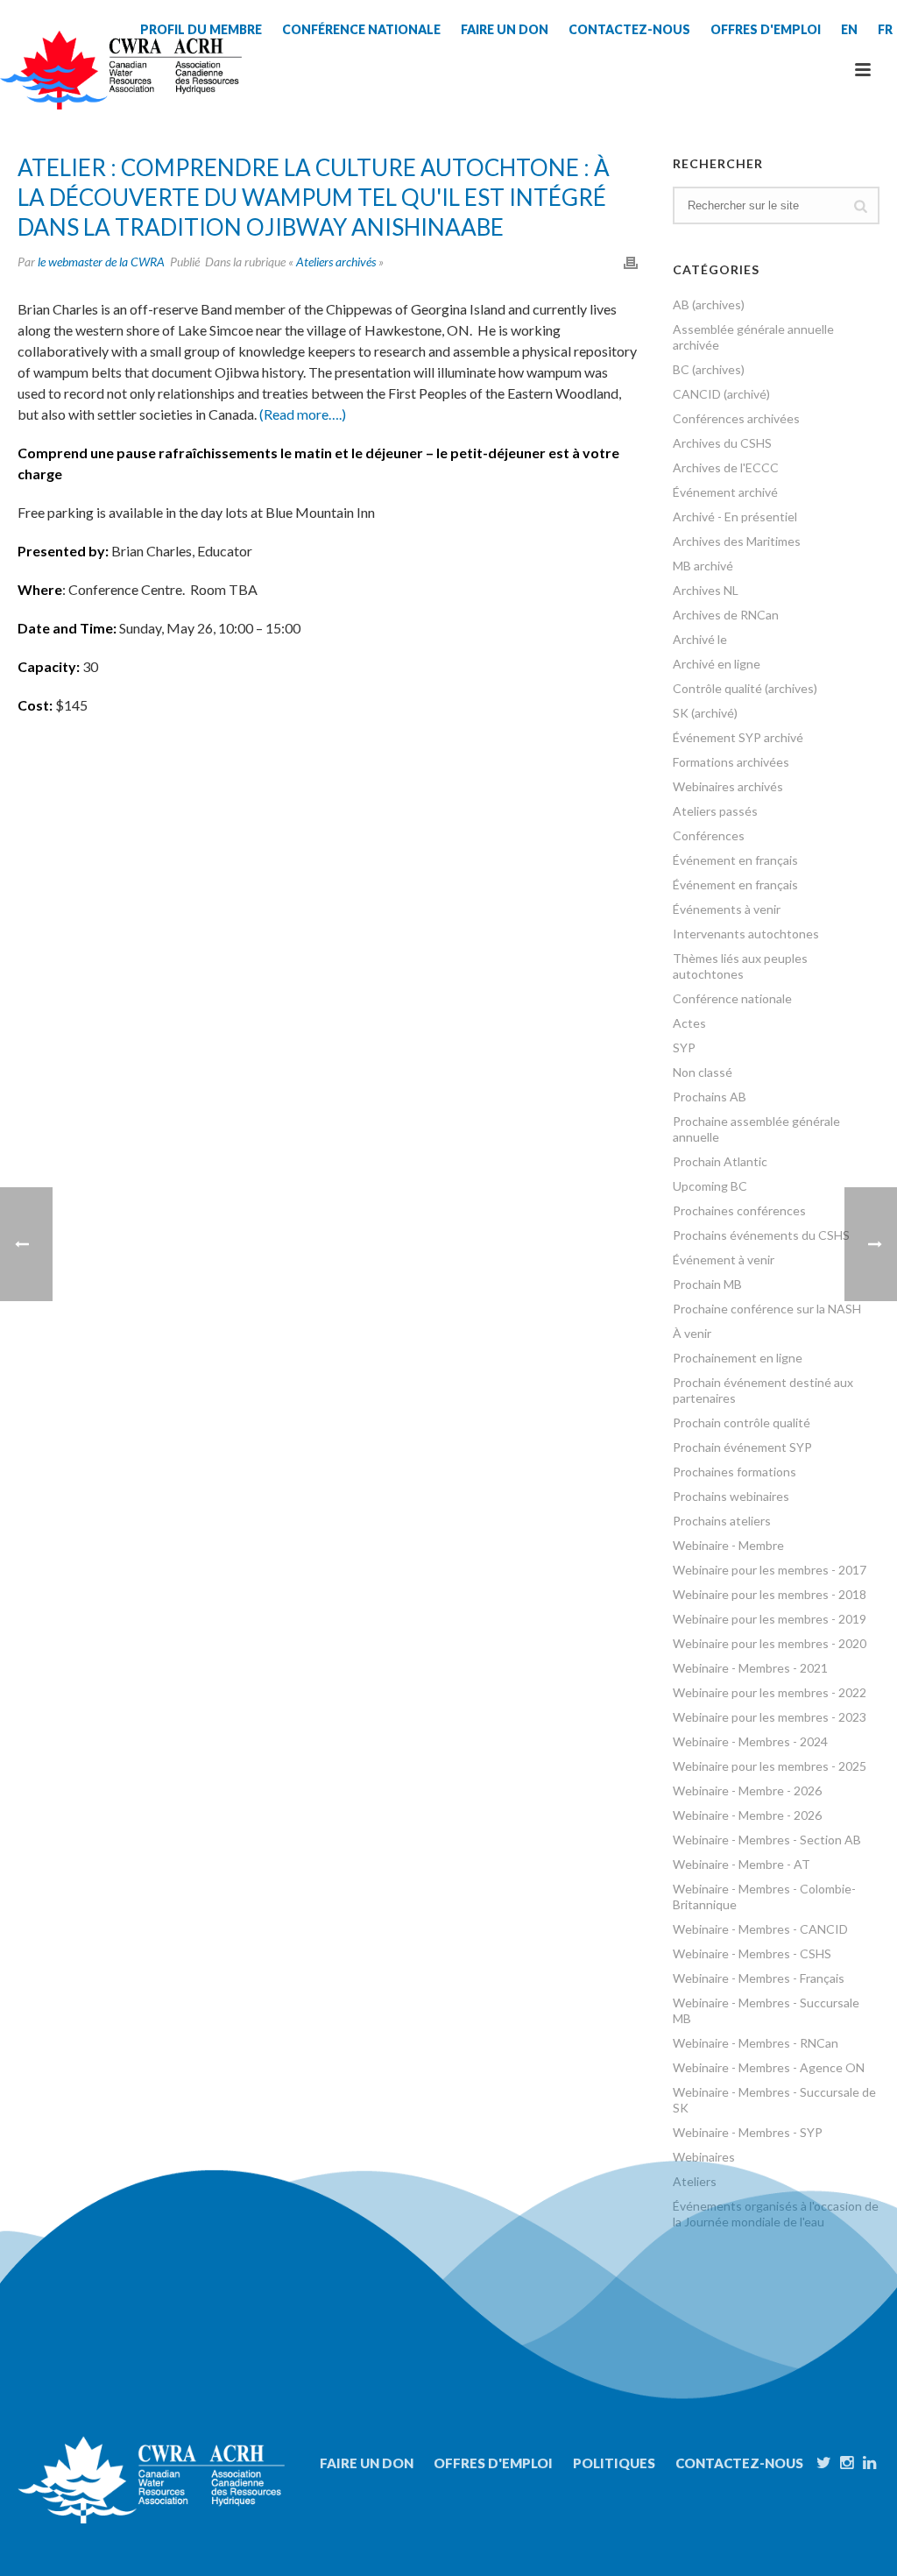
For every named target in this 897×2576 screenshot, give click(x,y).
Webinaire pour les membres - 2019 (770, 1619)
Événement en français (735, 860)
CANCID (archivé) (721, 394)
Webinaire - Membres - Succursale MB (766, 2010)
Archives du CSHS (722, 443)
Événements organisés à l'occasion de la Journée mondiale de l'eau (776, 2214)
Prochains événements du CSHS (761, 1235)
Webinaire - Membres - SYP (748, 2132)
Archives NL (706, 590)
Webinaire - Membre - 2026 (747, 1790)
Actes (689, 1023)
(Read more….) (303, 414)
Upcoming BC (710, 1186)
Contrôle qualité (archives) (745, 688)
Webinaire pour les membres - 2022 (770, 1692)
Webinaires (704, 2157)
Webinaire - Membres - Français (759, 1978)
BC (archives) (709, 369)
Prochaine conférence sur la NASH (767, 1309)
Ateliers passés (715, 811)
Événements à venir (727, 909)
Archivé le (700, 639)
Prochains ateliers (722, 1521)
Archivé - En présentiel (735, 517)
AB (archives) (709, 304)
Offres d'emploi (493, 2463)
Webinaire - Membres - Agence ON (769, 2067)
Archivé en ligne (717, 664)
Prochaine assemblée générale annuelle (756, 1129)
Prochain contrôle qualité (742, 1422)
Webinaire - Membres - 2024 (750, 1741)
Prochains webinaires (731, 1496)
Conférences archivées (736, 418)
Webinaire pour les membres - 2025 (770, 1766)
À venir (692, 1333)
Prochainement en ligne (738, 1358)
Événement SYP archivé (738, 737)
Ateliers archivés (336, 262)
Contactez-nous (739, 2463)
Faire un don (367, 2463)
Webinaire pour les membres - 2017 (770, 1570)
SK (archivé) (705, 713)
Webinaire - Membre (728, 1545)
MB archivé (703, 566)
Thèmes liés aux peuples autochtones (740, 966)
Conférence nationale (732, 998)
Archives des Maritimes (737, 541)
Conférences (709, 835)
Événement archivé (725, 492)
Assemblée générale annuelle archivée (753, 337)
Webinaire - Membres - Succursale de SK (774, 2100)
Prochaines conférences (739, 1210)
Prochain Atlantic (720, 1161)
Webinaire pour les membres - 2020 (770, 1643)
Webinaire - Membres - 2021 (750, 1668)
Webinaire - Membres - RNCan (756, 2043)
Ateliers (695, 2181)
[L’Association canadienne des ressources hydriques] (121, 70)
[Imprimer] (631, 261)
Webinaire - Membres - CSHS (752, 1953)
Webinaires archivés (728, 786)
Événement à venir (724, 1260)
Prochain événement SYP (742, 1447)
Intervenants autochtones (746, 934)
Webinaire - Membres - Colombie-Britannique (764, 1897)
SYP (684, 1047)
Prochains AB (710, 1097)
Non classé (703, 1072)
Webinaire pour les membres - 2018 (770, 1594)
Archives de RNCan (726, 615)
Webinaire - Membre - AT (742, 1864)
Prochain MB (707, 1284)
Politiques (614, 2463)
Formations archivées (731, 762)
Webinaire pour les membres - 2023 (770, 1717)
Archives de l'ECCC (726, 467)
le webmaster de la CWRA (101, 262)
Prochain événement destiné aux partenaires (763, 1390)
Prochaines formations (735, 1472)
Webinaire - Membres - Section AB (767, 1840)
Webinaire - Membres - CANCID (760, 1929)
